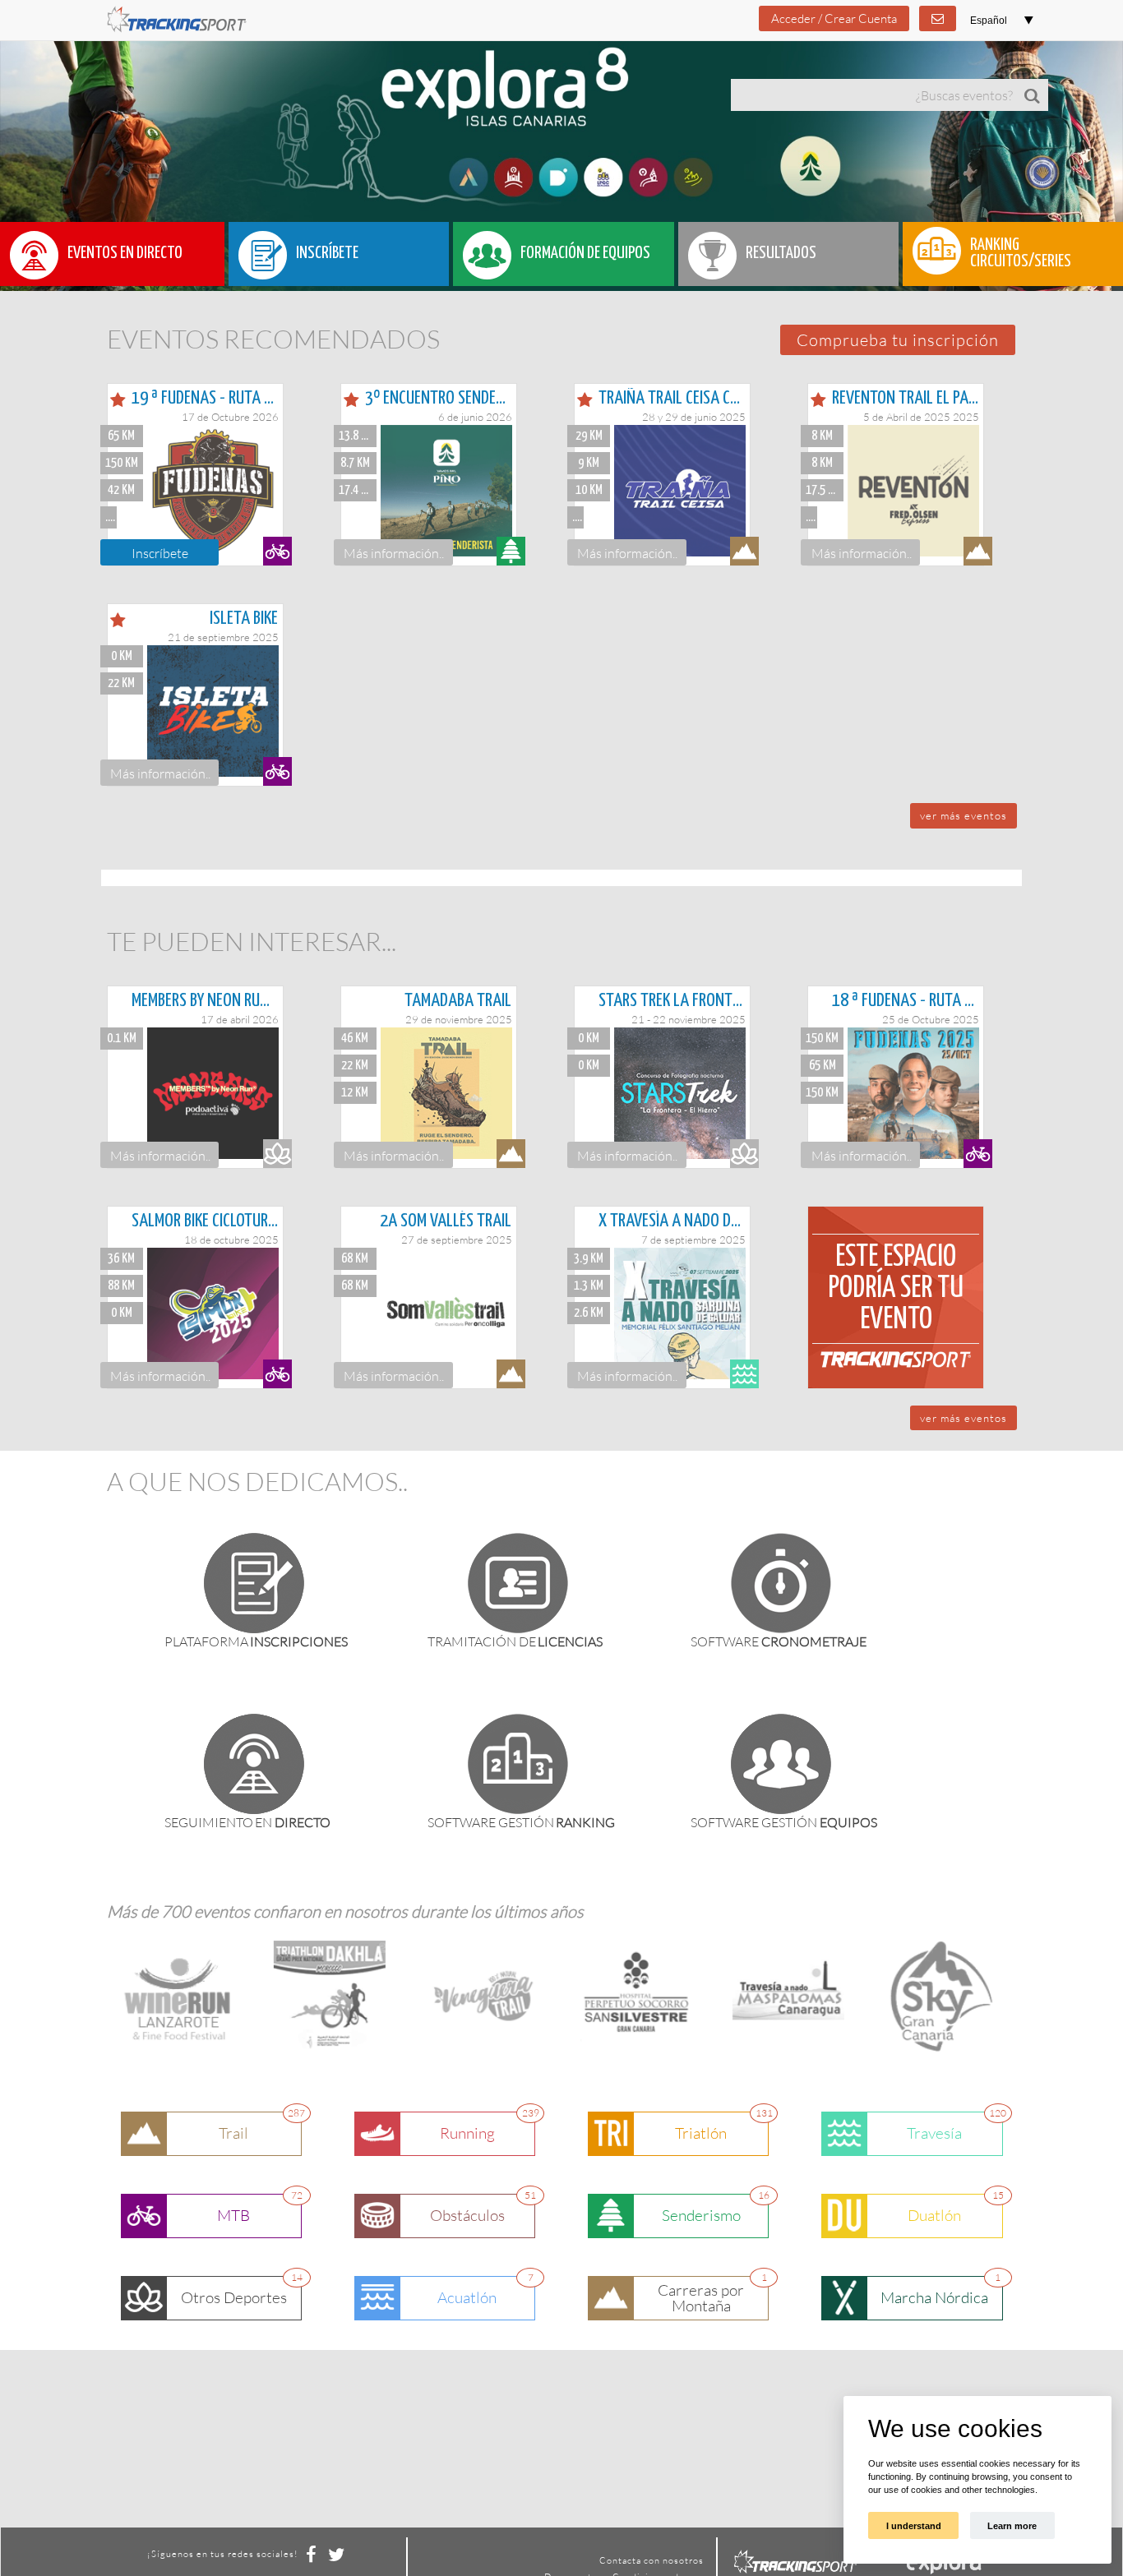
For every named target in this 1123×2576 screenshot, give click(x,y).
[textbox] (873, 95)
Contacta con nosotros (652, 2560)
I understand (913, 2526)
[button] (898, 340)
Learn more (1012, 2526)
